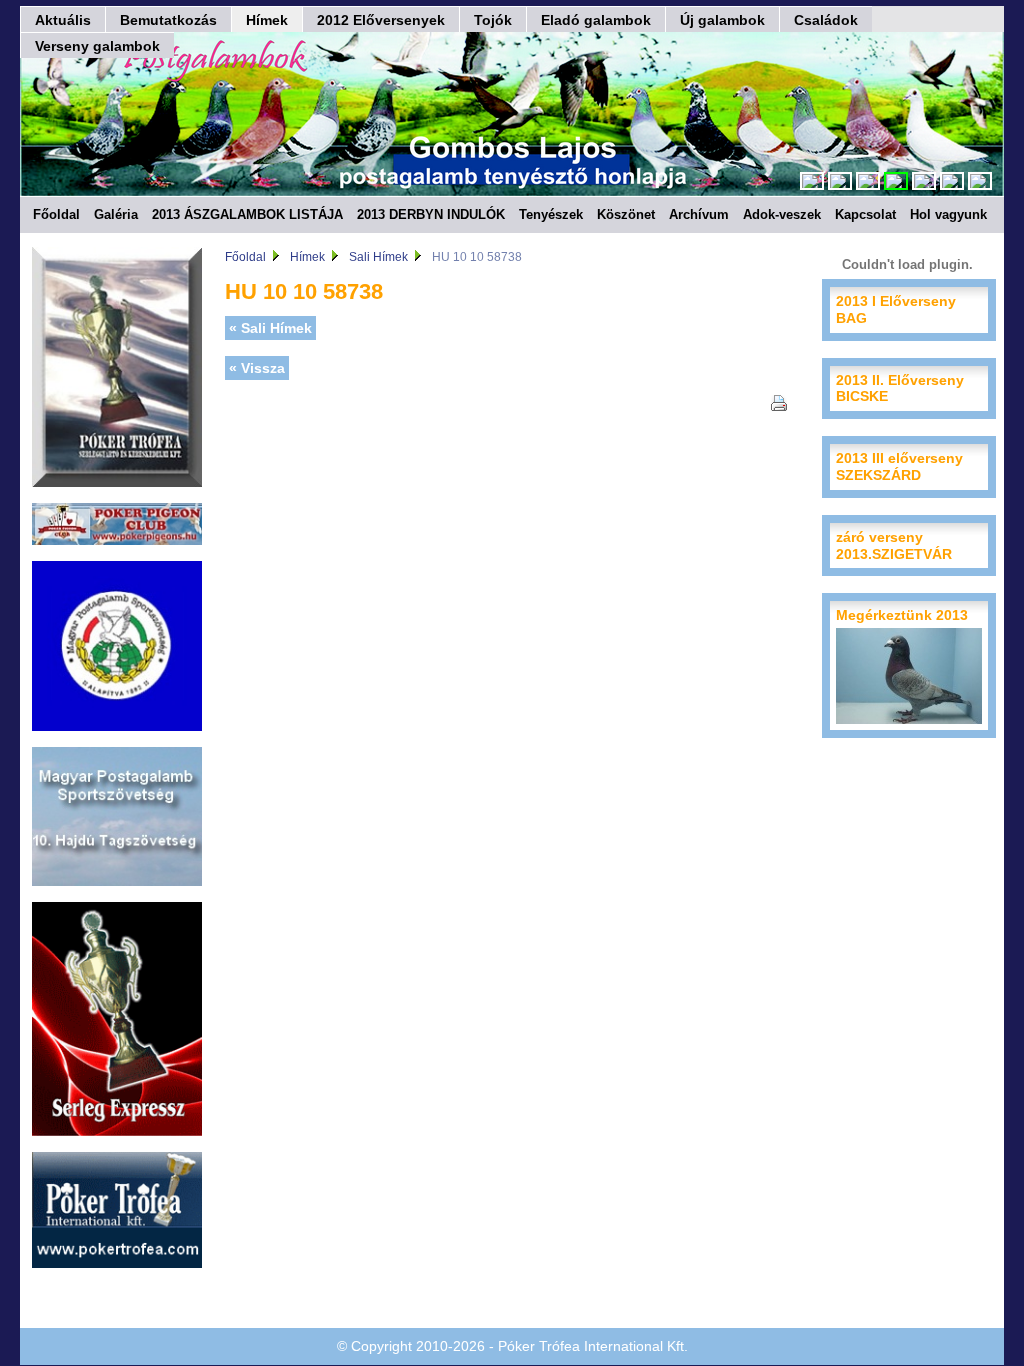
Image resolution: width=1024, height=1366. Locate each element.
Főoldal (56, 214)
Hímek (267, 20)
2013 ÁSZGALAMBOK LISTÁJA (247, 214)
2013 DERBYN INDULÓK (431, 214)
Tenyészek (551, 214)
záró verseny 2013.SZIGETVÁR (894, 545)
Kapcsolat (865, 214)
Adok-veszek (782, 214)
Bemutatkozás (168, 20)
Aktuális (63, 20)
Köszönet (626, 214)
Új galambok (722, 20)
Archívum (699, 214)
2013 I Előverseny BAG (896, 309)
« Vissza (257, 368)
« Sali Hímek (270, 328)
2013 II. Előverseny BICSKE (900, 388)
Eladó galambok (596, 20)
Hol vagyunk (948, 214)
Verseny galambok (97, 46)
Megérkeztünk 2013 (902, 615)
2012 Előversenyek (381, 20)
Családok (826, 20)
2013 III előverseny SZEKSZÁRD (899, 466)
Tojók (493, 20)
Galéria (116, 214)
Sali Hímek (378, 257)
